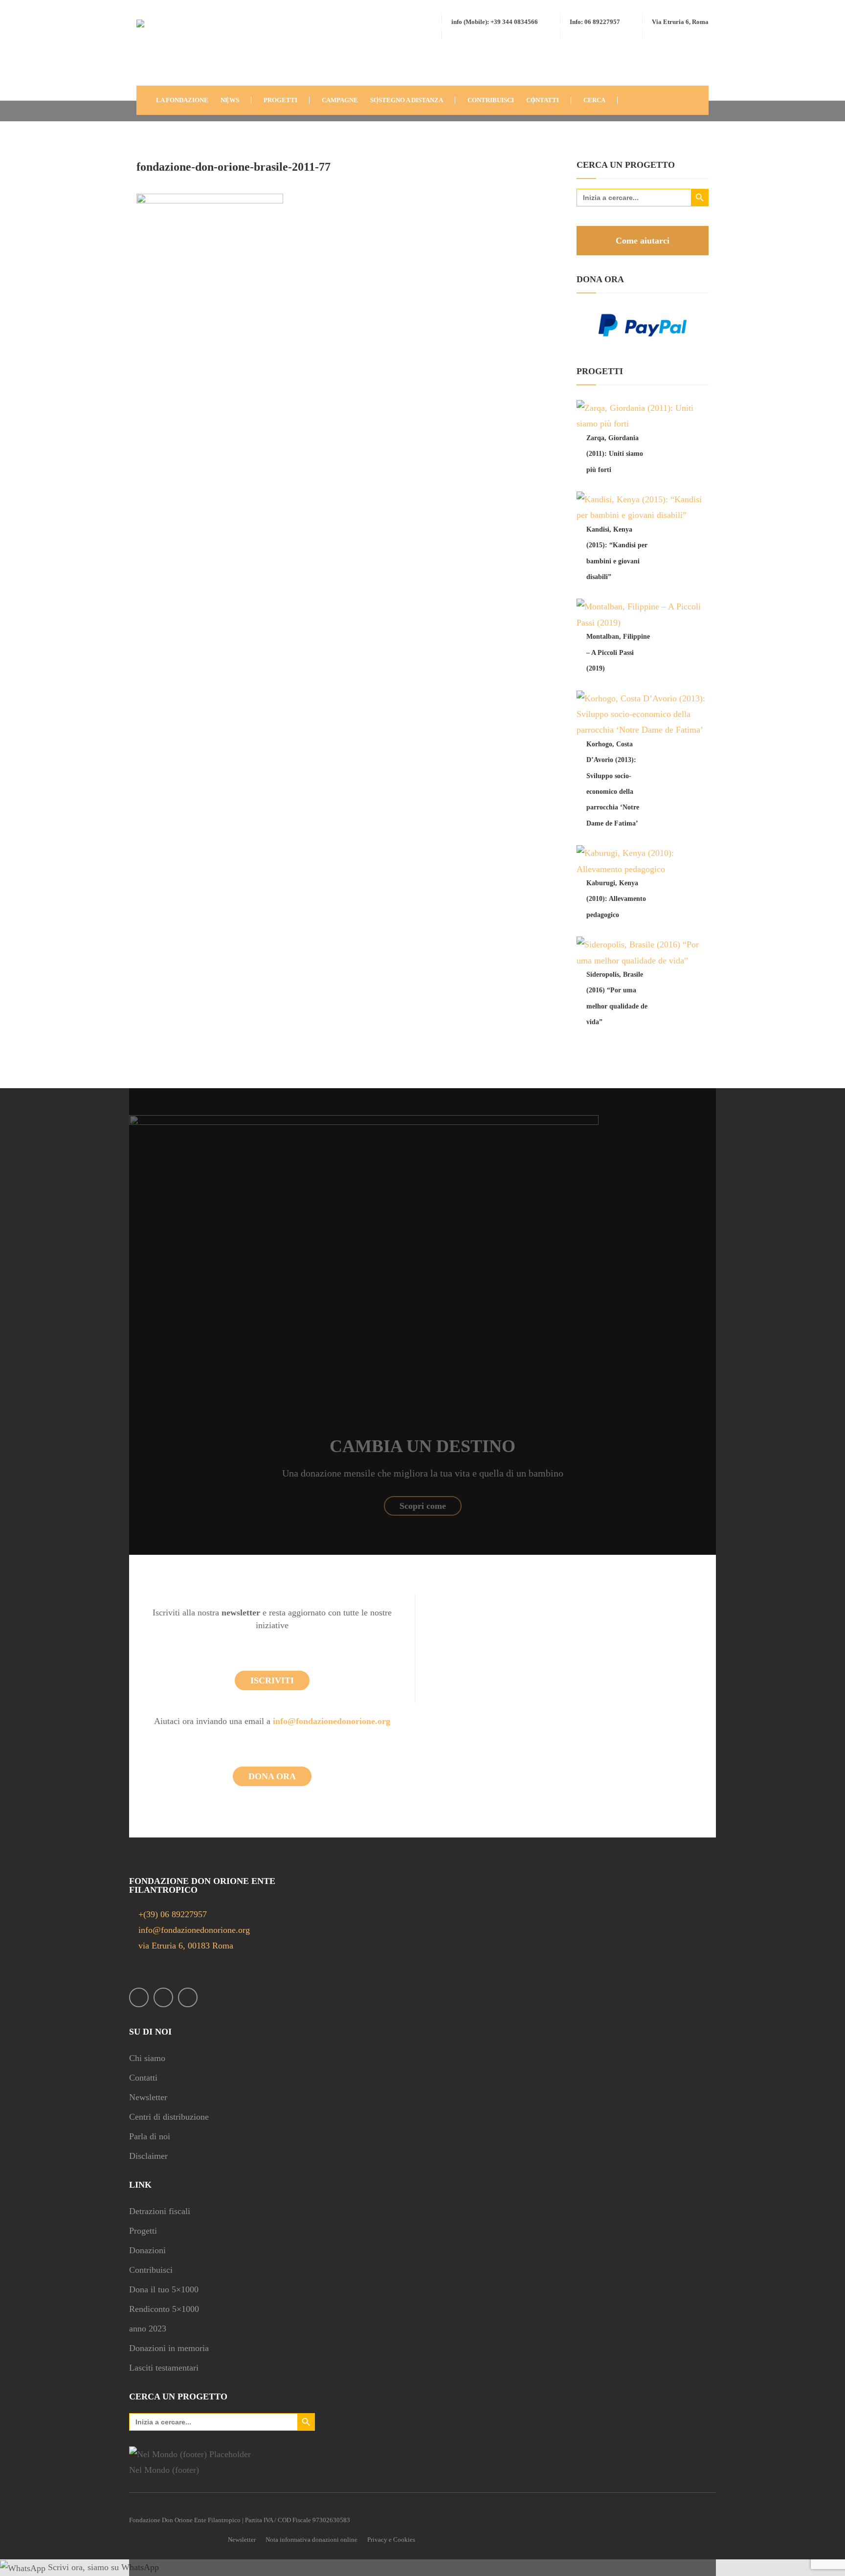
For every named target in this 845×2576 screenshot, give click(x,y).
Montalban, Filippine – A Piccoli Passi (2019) (618, 652)
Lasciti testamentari (164, 2368)
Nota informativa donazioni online (311, 2540)
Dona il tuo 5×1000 (164, 2289)
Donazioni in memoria (169, 2348)
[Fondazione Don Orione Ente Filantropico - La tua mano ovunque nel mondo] (166, 51)
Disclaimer (148, 2156)
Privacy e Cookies (391, 2540)
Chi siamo (147, 2058)
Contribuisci (151, 2270)
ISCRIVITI (272, 1680)
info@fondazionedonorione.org (332, 1721)
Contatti (143, 2078)
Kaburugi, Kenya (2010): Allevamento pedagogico (616, 899)
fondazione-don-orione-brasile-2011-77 (233, 167)
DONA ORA (272, 1776)
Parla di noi (150, 2136)
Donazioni (147, 2250)
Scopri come (423, 1506)
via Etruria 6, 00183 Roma (185, 1946)
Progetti (143, 2231)
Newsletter (148, 2097)
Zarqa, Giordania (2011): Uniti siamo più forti (615, 454)
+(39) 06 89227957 (173, 1914)
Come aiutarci (643, 241)
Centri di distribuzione (169, 2117)
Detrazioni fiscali (160, 2211)
